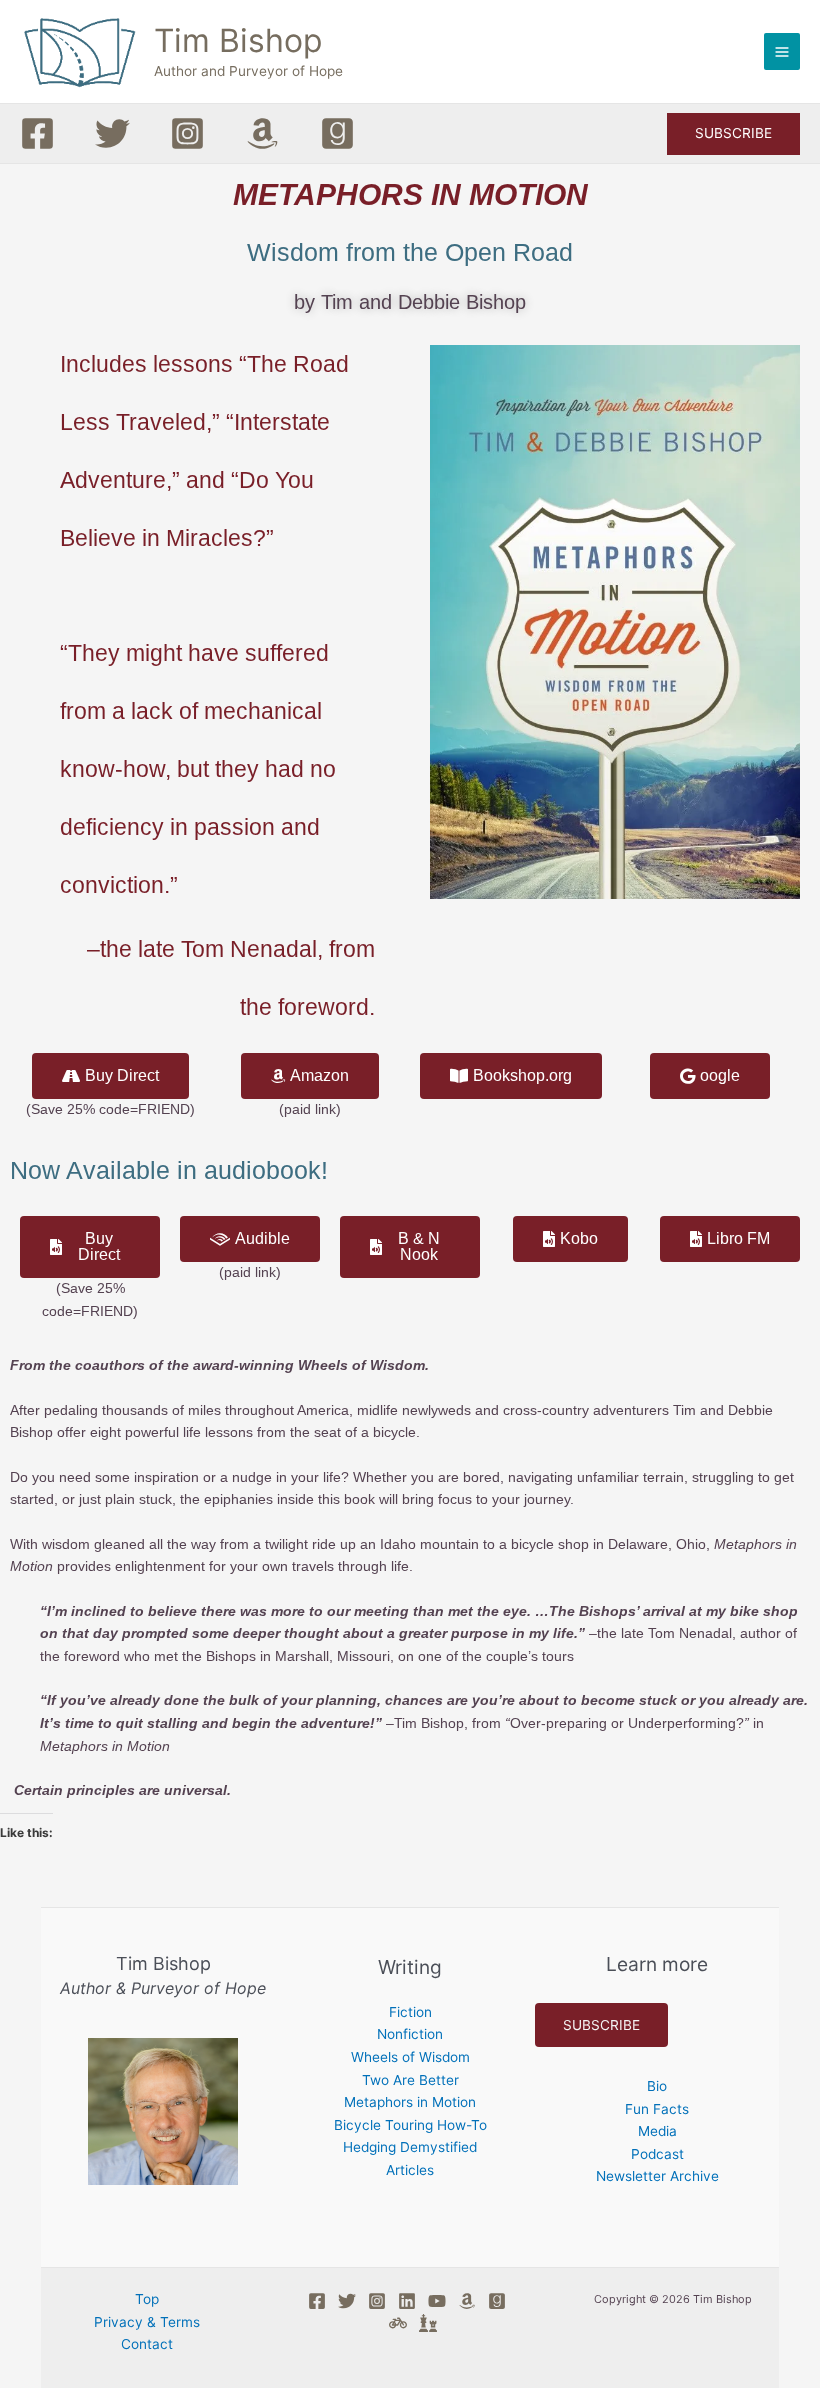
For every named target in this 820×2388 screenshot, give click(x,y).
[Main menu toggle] (782, 51)
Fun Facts (657, 2109)
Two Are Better (410, 2080)
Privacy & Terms (147, 2322)
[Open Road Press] (398, 2323)
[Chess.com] (428, 2323)
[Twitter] (112, 133)
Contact (147, 2344)
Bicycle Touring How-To (410, 2125)
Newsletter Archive (657, 2176)
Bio (657, 2086)
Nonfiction (410, 2034)
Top (147, 2299)
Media (657, 2131)
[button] (733, 134)
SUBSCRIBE (601, 2025)
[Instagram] (187, 133)
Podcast (657, 2154)
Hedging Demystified (410, 2147)
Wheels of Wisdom (410, 2057)
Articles (410, 2170)
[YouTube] (437, 2301)
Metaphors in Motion (410, 2102)
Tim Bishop (238, 40)
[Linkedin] (407, 2301)
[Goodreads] (337, 133)
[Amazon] (262, 133)
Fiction (410, 2012)
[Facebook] (37, 133)
